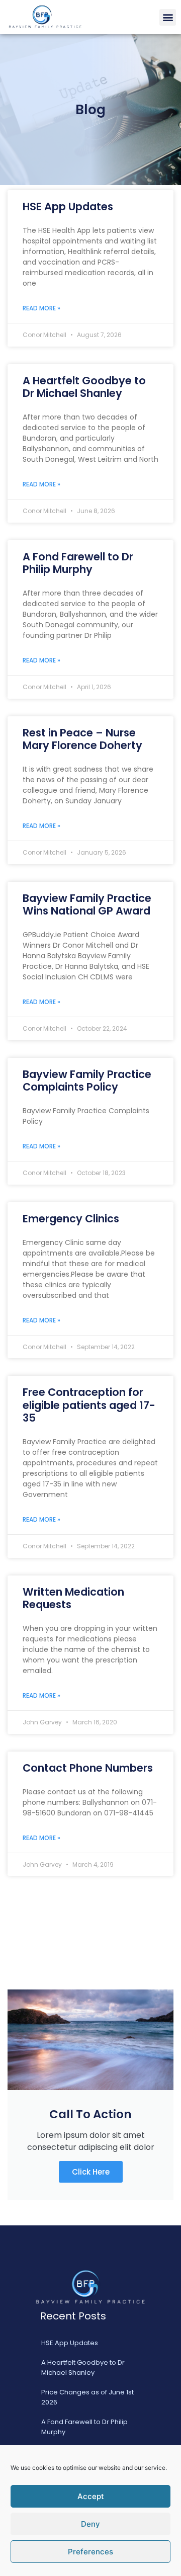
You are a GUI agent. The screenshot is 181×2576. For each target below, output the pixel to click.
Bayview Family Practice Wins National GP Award (87, 904)
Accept (91, 2496)
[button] (168, 17)
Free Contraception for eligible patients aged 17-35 (89, 1405)
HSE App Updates (68, 206)
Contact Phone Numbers (88, 1768)
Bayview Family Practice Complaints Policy (87, 1081)
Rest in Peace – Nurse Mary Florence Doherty (82, 739)
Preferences (90, 2552)
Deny (90, 2524)
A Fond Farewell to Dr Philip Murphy (78, 563)
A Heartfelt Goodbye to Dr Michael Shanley (84, 387)
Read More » (41, 308)
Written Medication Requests (73, 1598)
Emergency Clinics (71, 1219)
